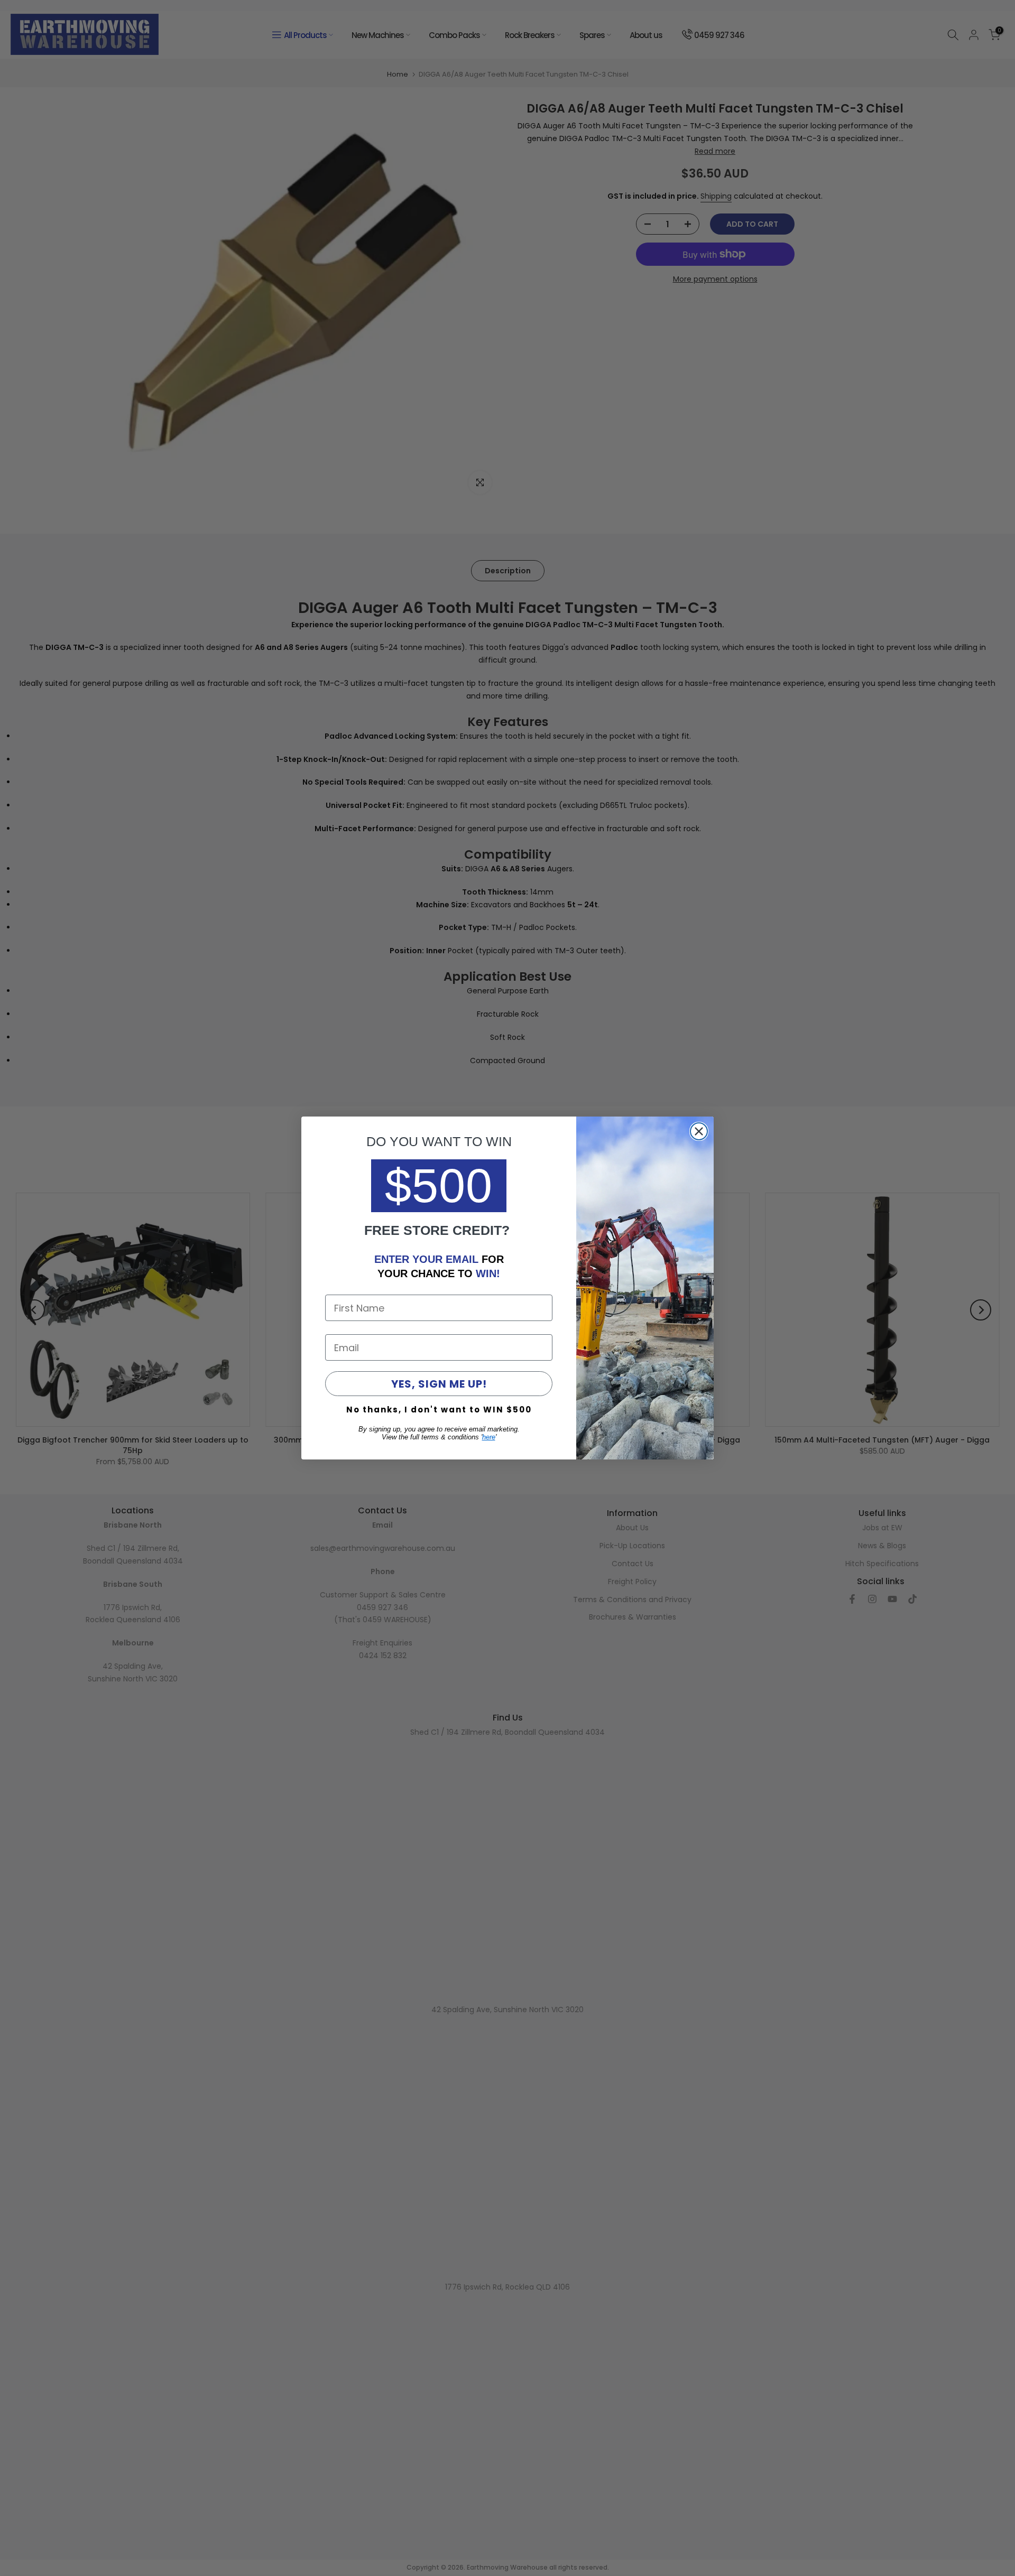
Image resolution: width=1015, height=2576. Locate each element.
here (489, 1437)
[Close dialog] (699, 1131)
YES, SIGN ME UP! (439, 1384)
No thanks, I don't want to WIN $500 (439, 1410)
